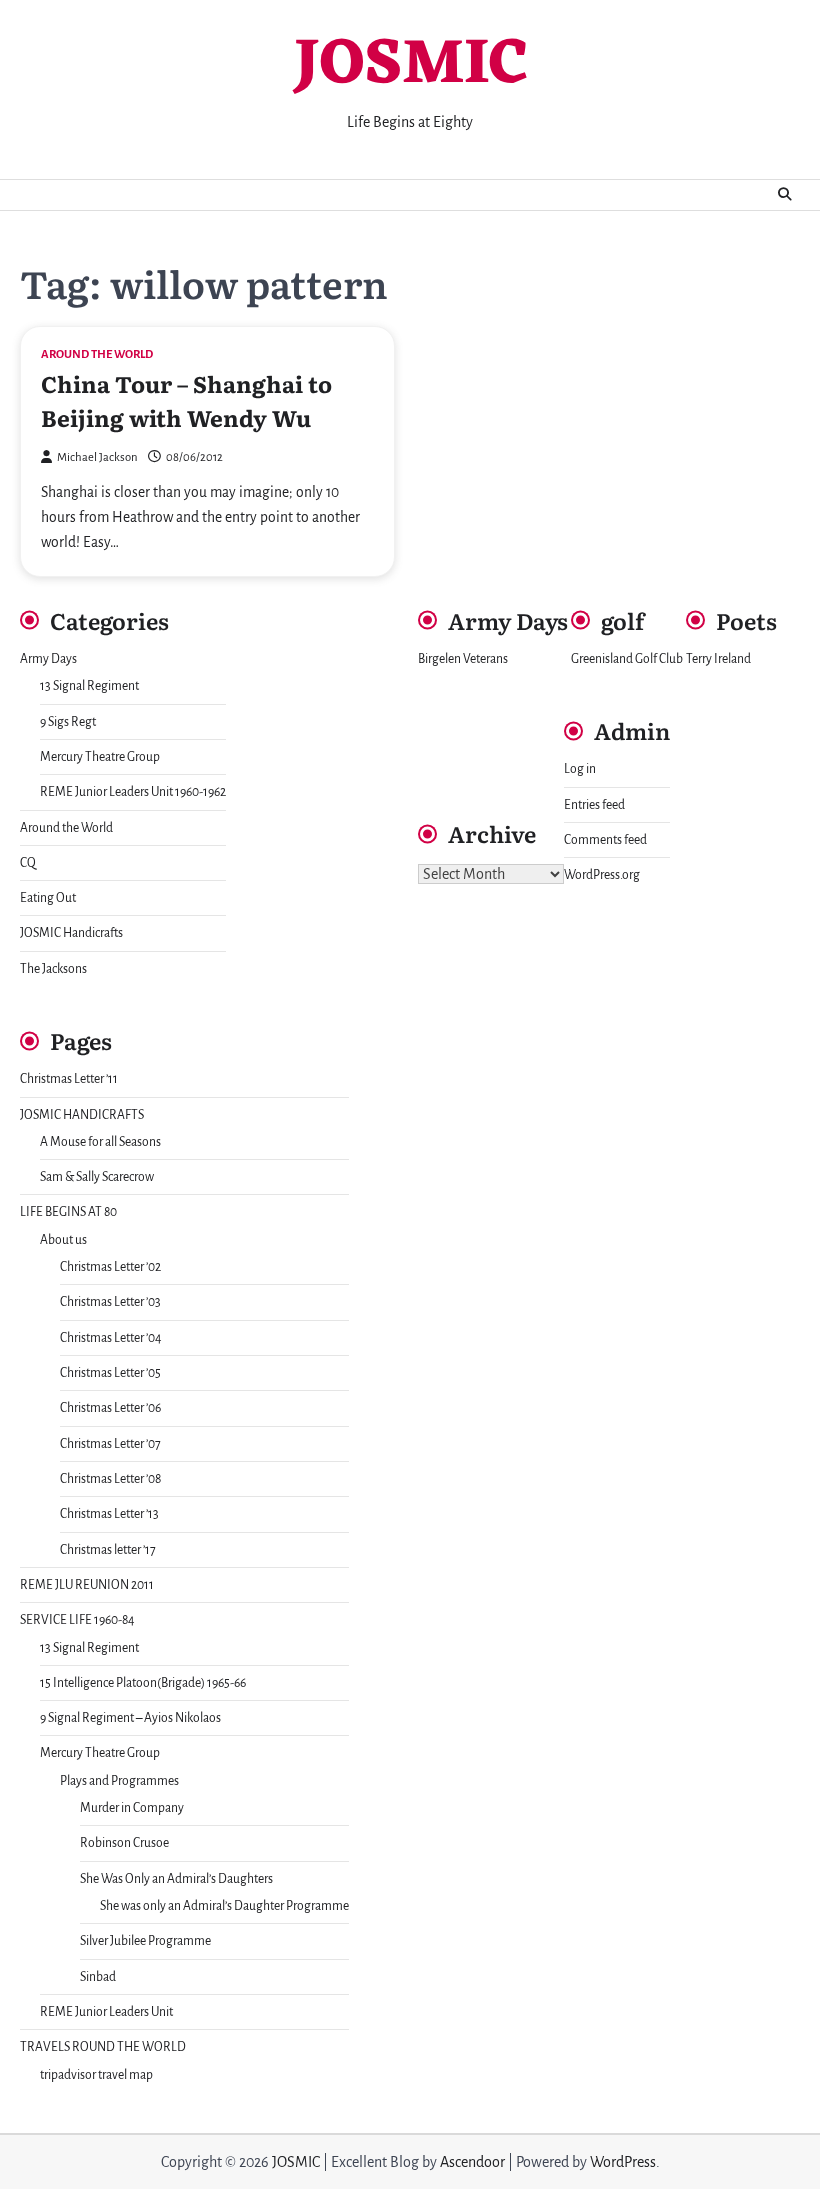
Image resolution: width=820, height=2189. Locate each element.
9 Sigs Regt (68, 722)
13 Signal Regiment (89, 686)
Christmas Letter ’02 (110, 1267)
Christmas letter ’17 (108, 1550)
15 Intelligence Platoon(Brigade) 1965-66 (143, 1683)
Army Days (48, 659)
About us (63, 1240)
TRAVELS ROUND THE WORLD (103, 2047)
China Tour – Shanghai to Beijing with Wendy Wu (186, 400)
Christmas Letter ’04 (111, 1338)
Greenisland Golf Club (627, 659)
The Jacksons (53, 969)
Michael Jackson (97, 457)
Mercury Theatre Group (100, 757)
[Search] (785, 195)
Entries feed (594, 805)
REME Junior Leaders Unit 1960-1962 (133, 792)
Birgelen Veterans (463, 659)
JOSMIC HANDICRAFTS (82, 1115)
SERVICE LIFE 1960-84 (77, 1620)
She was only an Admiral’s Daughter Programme (224, 1906)
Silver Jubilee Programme (145, 1941)
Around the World (97, 354)
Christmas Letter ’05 (110, 1373)
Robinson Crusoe (124, 1843)
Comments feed (605, 840)
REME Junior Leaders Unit (106, 2012)
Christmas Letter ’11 (69, 1079)
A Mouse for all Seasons (100, 1142)
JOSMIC (410, 66)
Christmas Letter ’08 (110, 1479)
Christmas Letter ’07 (110, 1444)
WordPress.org (602, 875)
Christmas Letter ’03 (110, 1302)
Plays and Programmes (119, 1781)
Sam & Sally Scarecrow (97, 1177)
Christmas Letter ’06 (110, 1408)
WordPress (623, 2162)
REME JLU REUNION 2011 (87, 1585)
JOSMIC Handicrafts (71, 933)
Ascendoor (472, 2162)
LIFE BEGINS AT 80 (68, 1212)
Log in (580, 769)
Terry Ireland (718, 659)
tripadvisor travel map (96, 2075)
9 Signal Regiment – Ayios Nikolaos (130, 1718)
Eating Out (48, 898)
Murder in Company (132, 1808)
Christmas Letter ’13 (109, 1514)
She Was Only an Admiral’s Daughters (176, 1879)
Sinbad (98, 1977)
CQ (28, 863)
